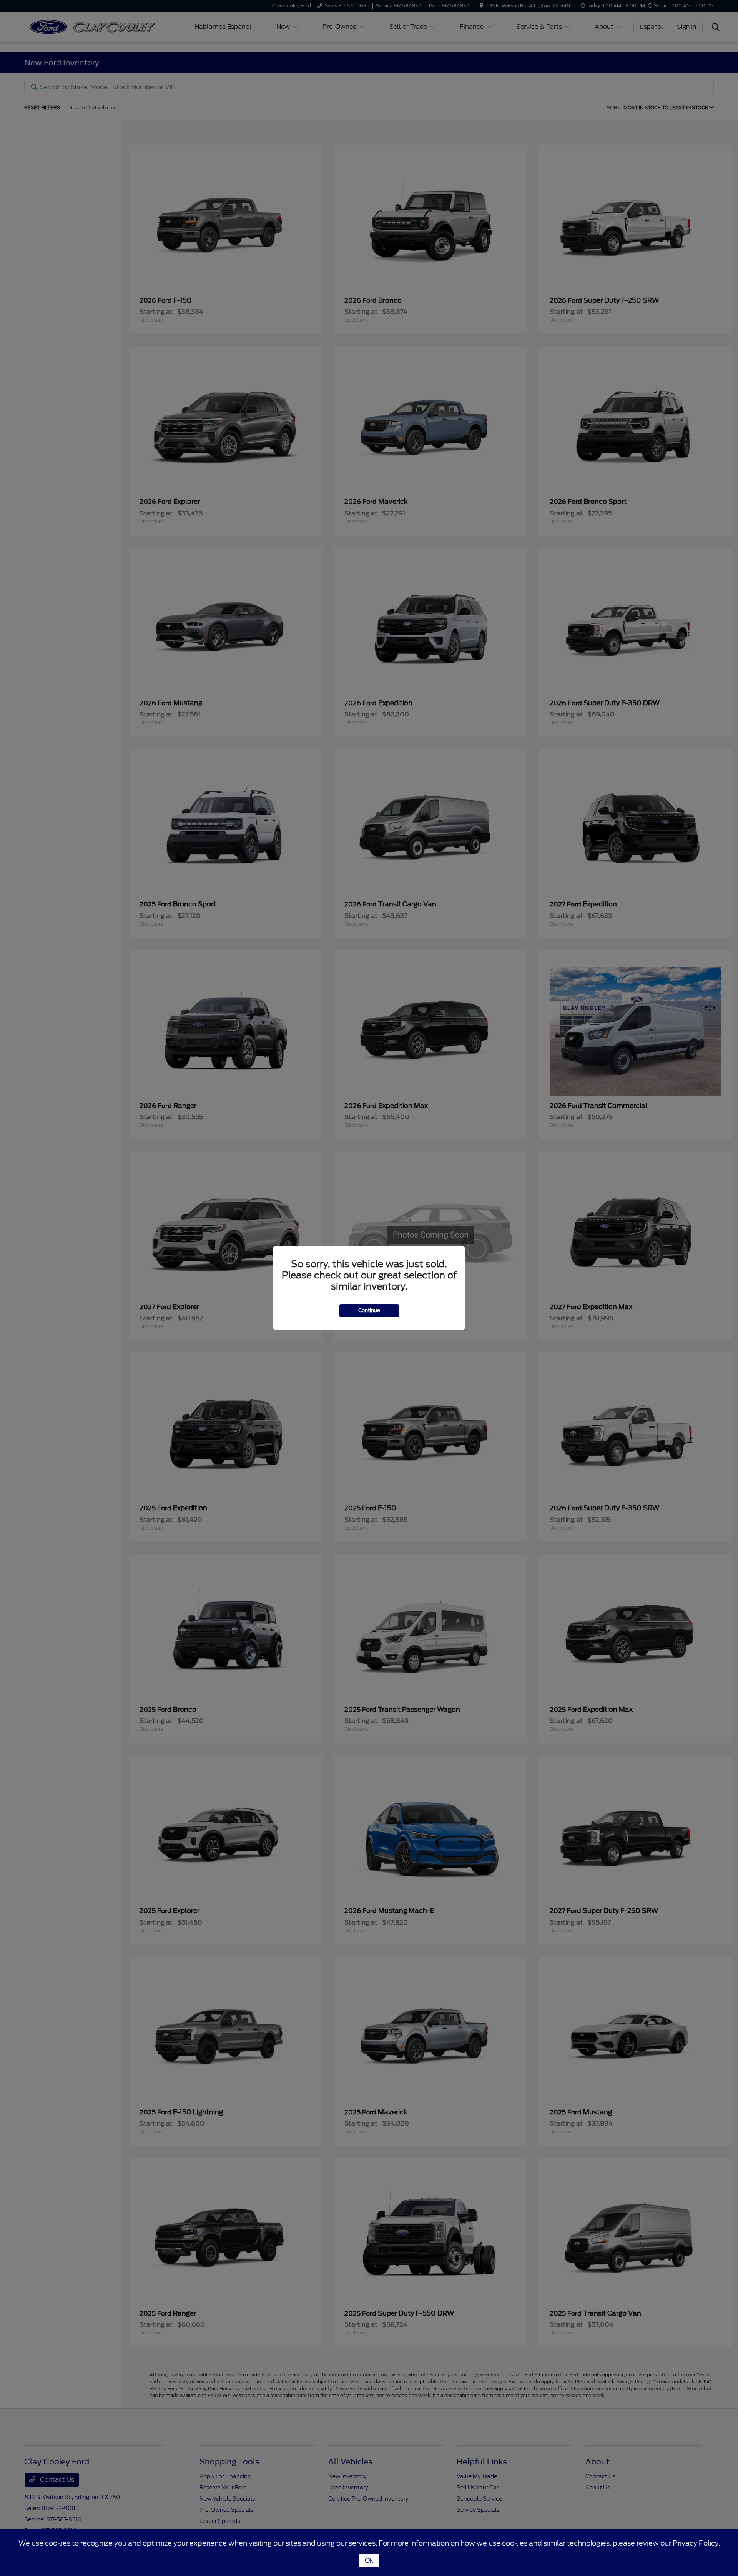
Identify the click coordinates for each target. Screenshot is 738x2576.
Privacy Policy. (696, 2543)
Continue (369, 1310)
